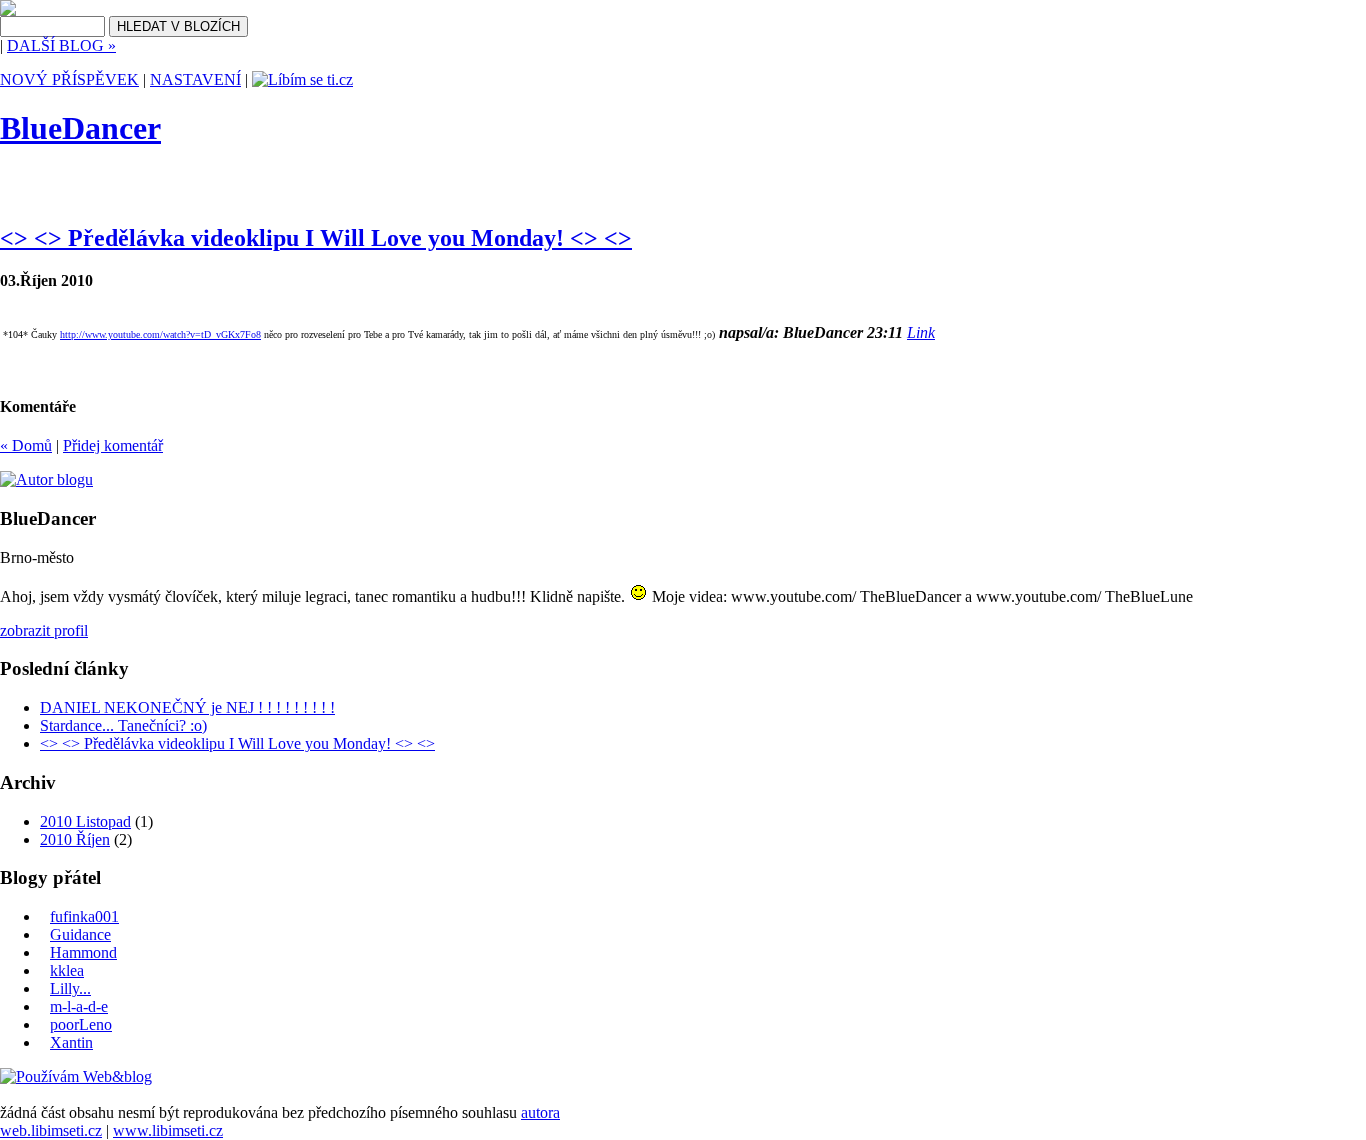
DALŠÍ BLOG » (61, 45)
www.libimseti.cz (168, 1130)
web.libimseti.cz (51, 1130)
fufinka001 (84, 916)
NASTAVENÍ (195, 79)
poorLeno (81, 1024)
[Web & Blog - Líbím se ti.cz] (8, 10)
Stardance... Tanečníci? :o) (123, 725)
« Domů (26, 445)
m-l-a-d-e (79, 1006)
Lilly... (70, 988)
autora (540, 1112)
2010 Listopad (85, 821)
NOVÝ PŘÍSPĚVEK (69, 79)
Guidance (80, 934)
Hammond (83, 952)
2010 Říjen (75, 839)
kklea (67, 970)
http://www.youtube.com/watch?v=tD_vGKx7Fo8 (160, 334)
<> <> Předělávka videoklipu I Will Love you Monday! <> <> (316, 238)
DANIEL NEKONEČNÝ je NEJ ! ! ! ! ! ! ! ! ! (187, 707)
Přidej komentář (113, 445)
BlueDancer (80, 128)
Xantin (71, 1042)
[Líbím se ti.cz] (302, 79)
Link (921, 332)
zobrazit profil (44, 630)
